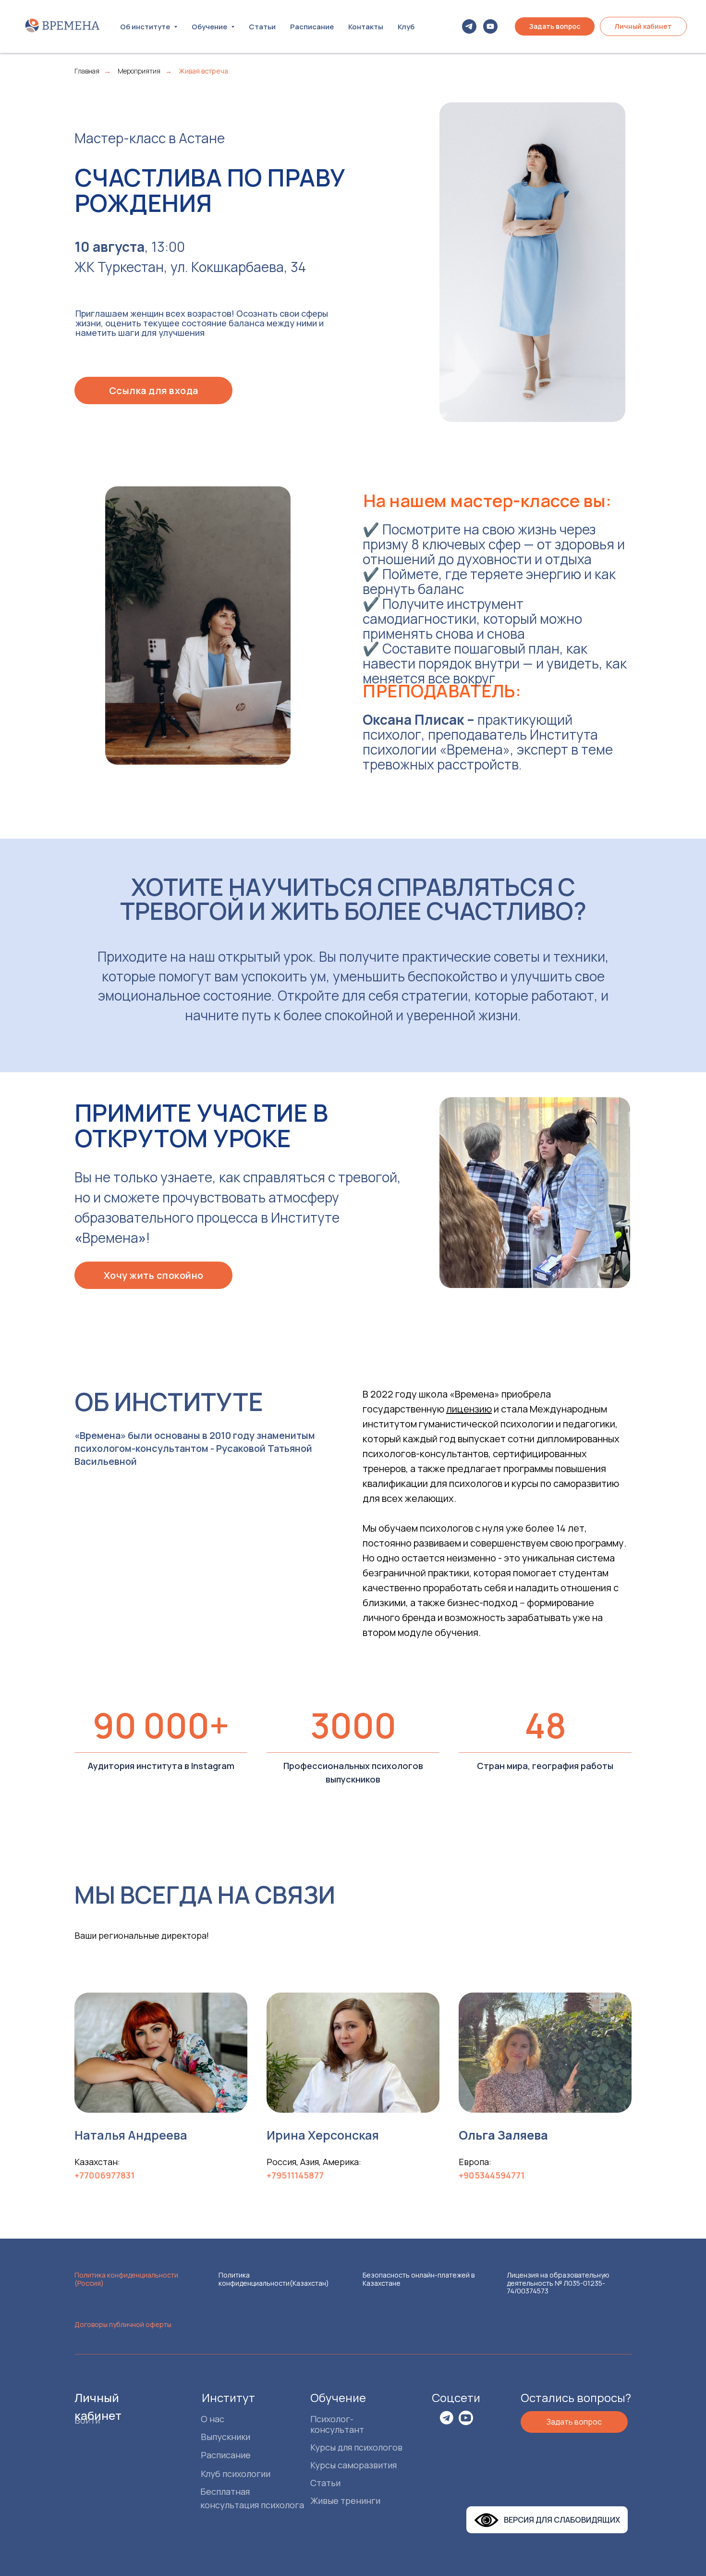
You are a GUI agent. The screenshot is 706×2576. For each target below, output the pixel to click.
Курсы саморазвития (353, 2465)
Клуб (406, 27)
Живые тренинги (345, 2501)
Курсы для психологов (356, 2447)
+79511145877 (295, 2175)
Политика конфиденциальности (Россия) (126, 2279)
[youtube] (490, 26)
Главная (87, 71)
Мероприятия (139, 71)
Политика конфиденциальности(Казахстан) (274, 2279)
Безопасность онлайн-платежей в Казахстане (419, 2279)
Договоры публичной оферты (123, 2324)
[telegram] (469, 26)
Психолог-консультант (337, 2424)
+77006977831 (104, 2175)
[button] (555, 26)
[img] (447, 2418)
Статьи (262, 27)
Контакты (366, 27)
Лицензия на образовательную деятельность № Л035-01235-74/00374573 (558, 2283)
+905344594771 (492, 2175)
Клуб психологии (236, 2474)
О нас (213, 2419)
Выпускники (225, 2437)
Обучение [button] (210, 27)
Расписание (312, 27)
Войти (87, 2420)
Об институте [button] (146, 27)
